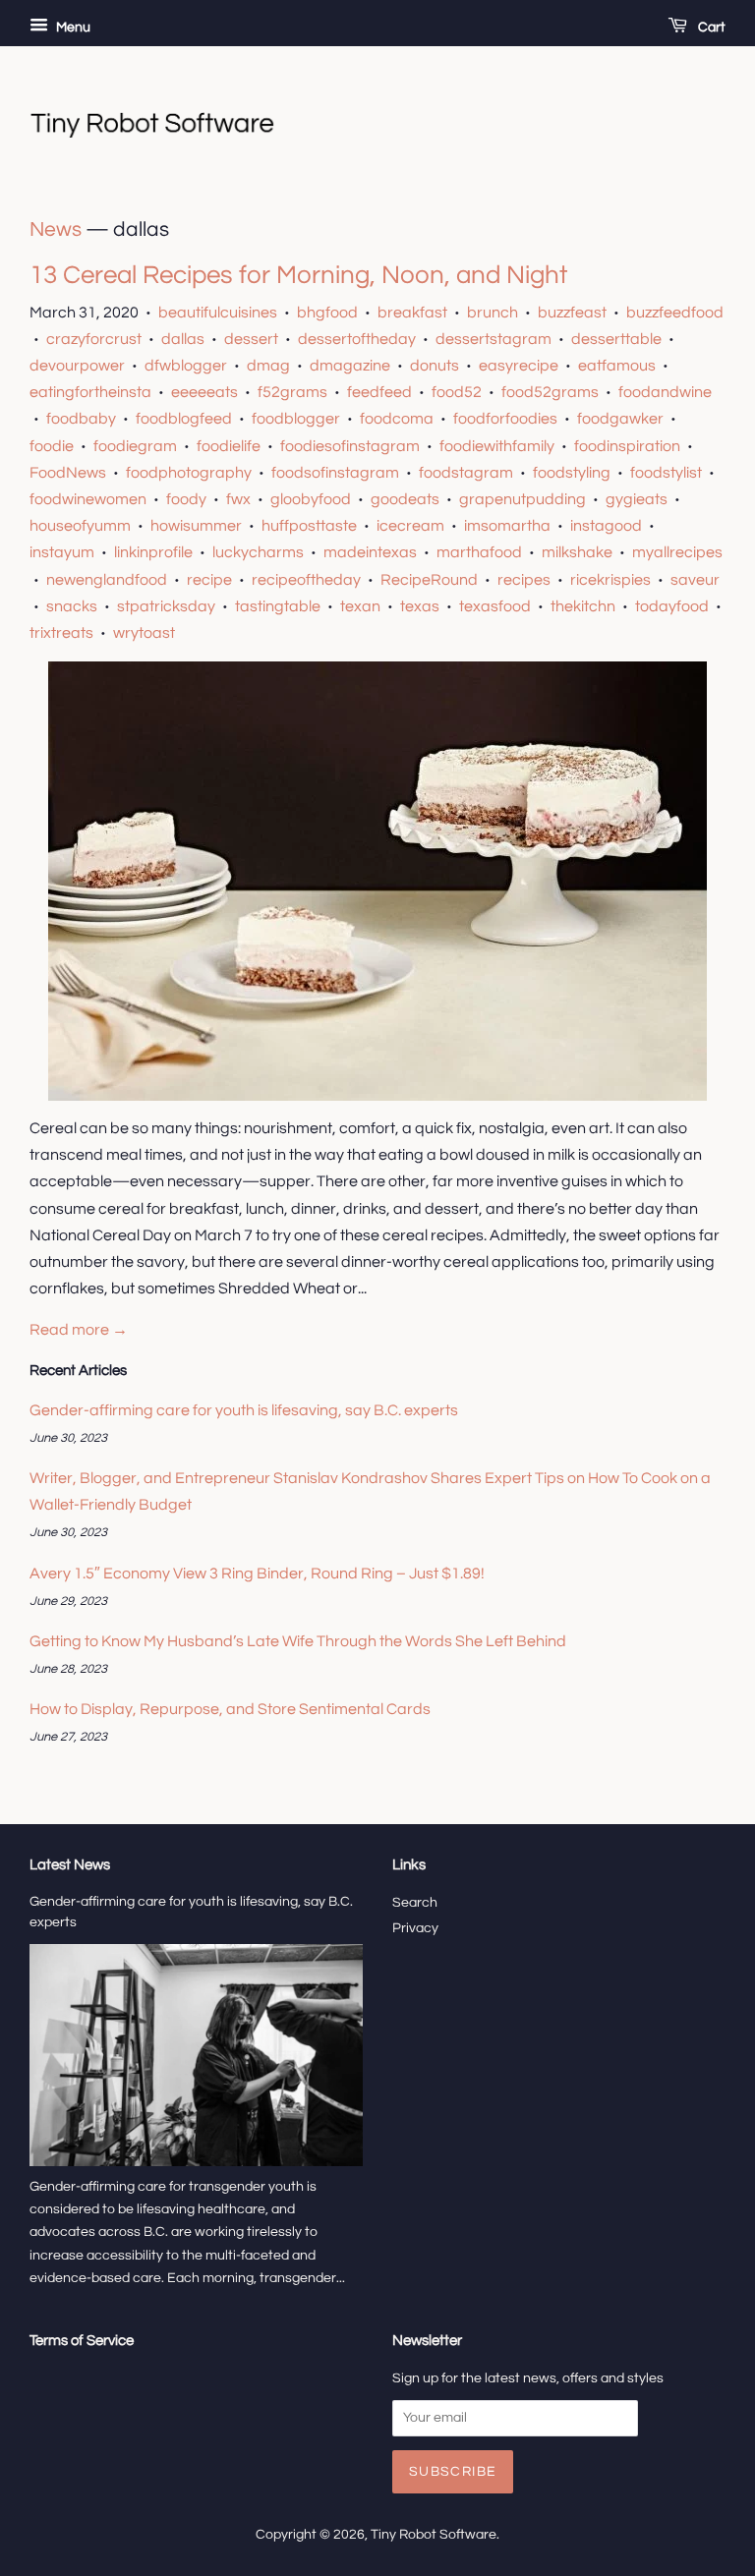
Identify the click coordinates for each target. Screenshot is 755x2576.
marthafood (479, 552)
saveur (695, 580)
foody (186, 499)
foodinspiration (627, 446)
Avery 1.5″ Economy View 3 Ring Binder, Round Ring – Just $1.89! (257, 1574)
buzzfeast (572, 313)
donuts (435, 366)
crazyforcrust (94, 339)
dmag (268, 366)
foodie (52, 446)
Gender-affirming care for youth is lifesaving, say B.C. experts (244, 1410)
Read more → (79, 1330)
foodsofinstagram (335, 473)
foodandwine (665, 392)
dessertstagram (494, 339)
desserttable (616, 339)
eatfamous (617, 366)
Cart (710, 28)
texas (420, 606)
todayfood (672, 606)
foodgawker (620, 419)
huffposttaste (309, 526)
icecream (410, 526)
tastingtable (278, 606)
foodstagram (466, 473)
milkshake (577, 552)
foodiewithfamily (497, 446)
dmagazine (350, 366)
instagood (606, 526)
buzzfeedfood (675, 313)
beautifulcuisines (218, 313)
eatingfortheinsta (90, 392)
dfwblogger (186, 366)
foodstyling (572, 473)
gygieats (637, 499)
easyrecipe (519, 366)
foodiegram (135, 446)
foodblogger (296, 419)
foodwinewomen (88, 499)
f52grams (292, 392)
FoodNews (68, 473)
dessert (251, 339)
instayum (62, 552)
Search (415, 1903)
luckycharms (258, 552)
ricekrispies (610, 580)
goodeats (405, 499)
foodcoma (397, 419)
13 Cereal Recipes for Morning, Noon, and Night (298, 275)
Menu (72, 28)
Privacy (415, 1928)
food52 (457, 392)
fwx (238, 499)
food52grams (550, 392)
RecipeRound (429, 580)
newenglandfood (107, 580)
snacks (72, 606)
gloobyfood (311, 499)
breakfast (412, 313)
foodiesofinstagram (350, 446)
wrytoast (144, 633)
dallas (183, 339)
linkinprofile (153, 552)
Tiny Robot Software (434, 2535)
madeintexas (370, 552)
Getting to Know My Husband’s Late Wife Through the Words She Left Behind (298, 1641)
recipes (524, 580)
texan (360, 606)
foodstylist (666, 473)
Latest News (70, 1865)
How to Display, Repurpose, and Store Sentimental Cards (230, 1709)
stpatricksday (166, 606)
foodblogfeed (184, 419)
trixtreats (61, 633)
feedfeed (379, 392)
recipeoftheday (306, 580)
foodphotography (189, 473)
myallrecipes (677, 552)
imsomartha (507, 526)
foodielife (229, 446)
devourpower (77, 366)
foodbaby (81, 419)
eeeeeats (204, 392)
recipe (209, 580)
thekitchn (583, 606)
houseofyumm (80, 526)
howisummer (196, 526)
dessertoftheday (357, 339)
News (56, 229)
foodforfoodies (505, 419)
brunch (493, 313)
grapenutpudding (523, 499)
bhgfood (327, 313)
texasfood (495, 606)
